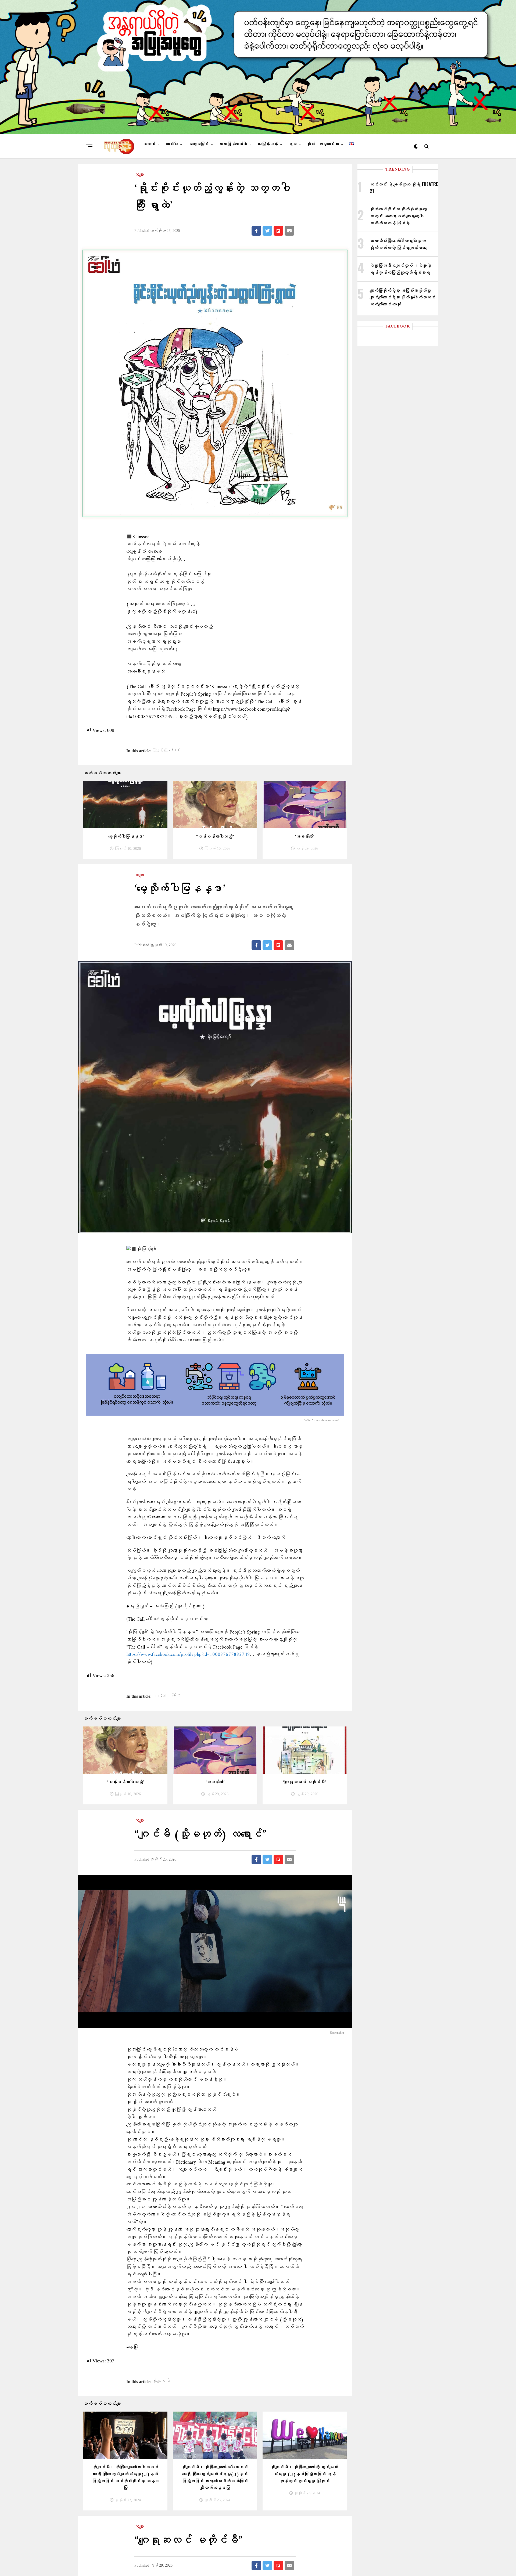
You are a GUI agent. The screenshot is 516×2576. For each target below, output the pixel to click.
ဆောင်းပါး (172, 144)
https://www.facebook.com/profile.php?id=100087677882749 (188, 1655)
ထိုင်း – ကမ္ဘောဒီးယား (323, 144)
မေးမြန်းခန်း (268, 144)
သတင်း (149, 144)
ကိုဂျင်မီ (162, 2381)
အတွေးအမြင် (198, 144)
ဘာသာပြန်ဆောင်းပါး (233, 144)
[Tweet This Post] (267, 231)
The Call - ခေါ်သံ (167, 750)
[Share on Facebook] (256, 231)
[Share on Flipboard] (278, 231)
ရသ (292, 144)
